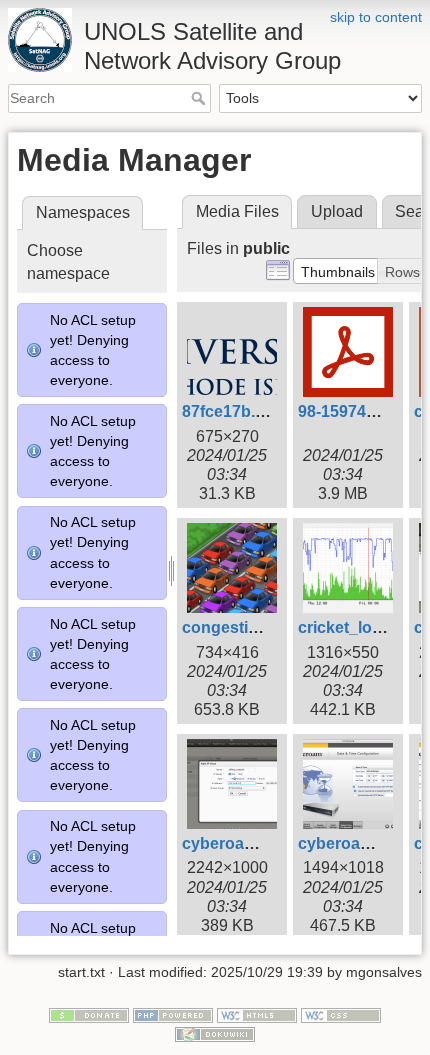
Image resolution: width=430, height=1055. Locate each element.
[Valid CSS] (341, 1014)
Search (200, 98)
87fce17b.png (233, 411)
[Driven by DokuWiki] (215, 1034)
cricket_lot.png (354, 627)
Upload (337, 211)
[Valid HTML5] (257, 1014)
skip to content (376, 17)
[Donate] (89, 1014)
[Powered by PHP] (173, 1014)
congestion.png (242, 627)
